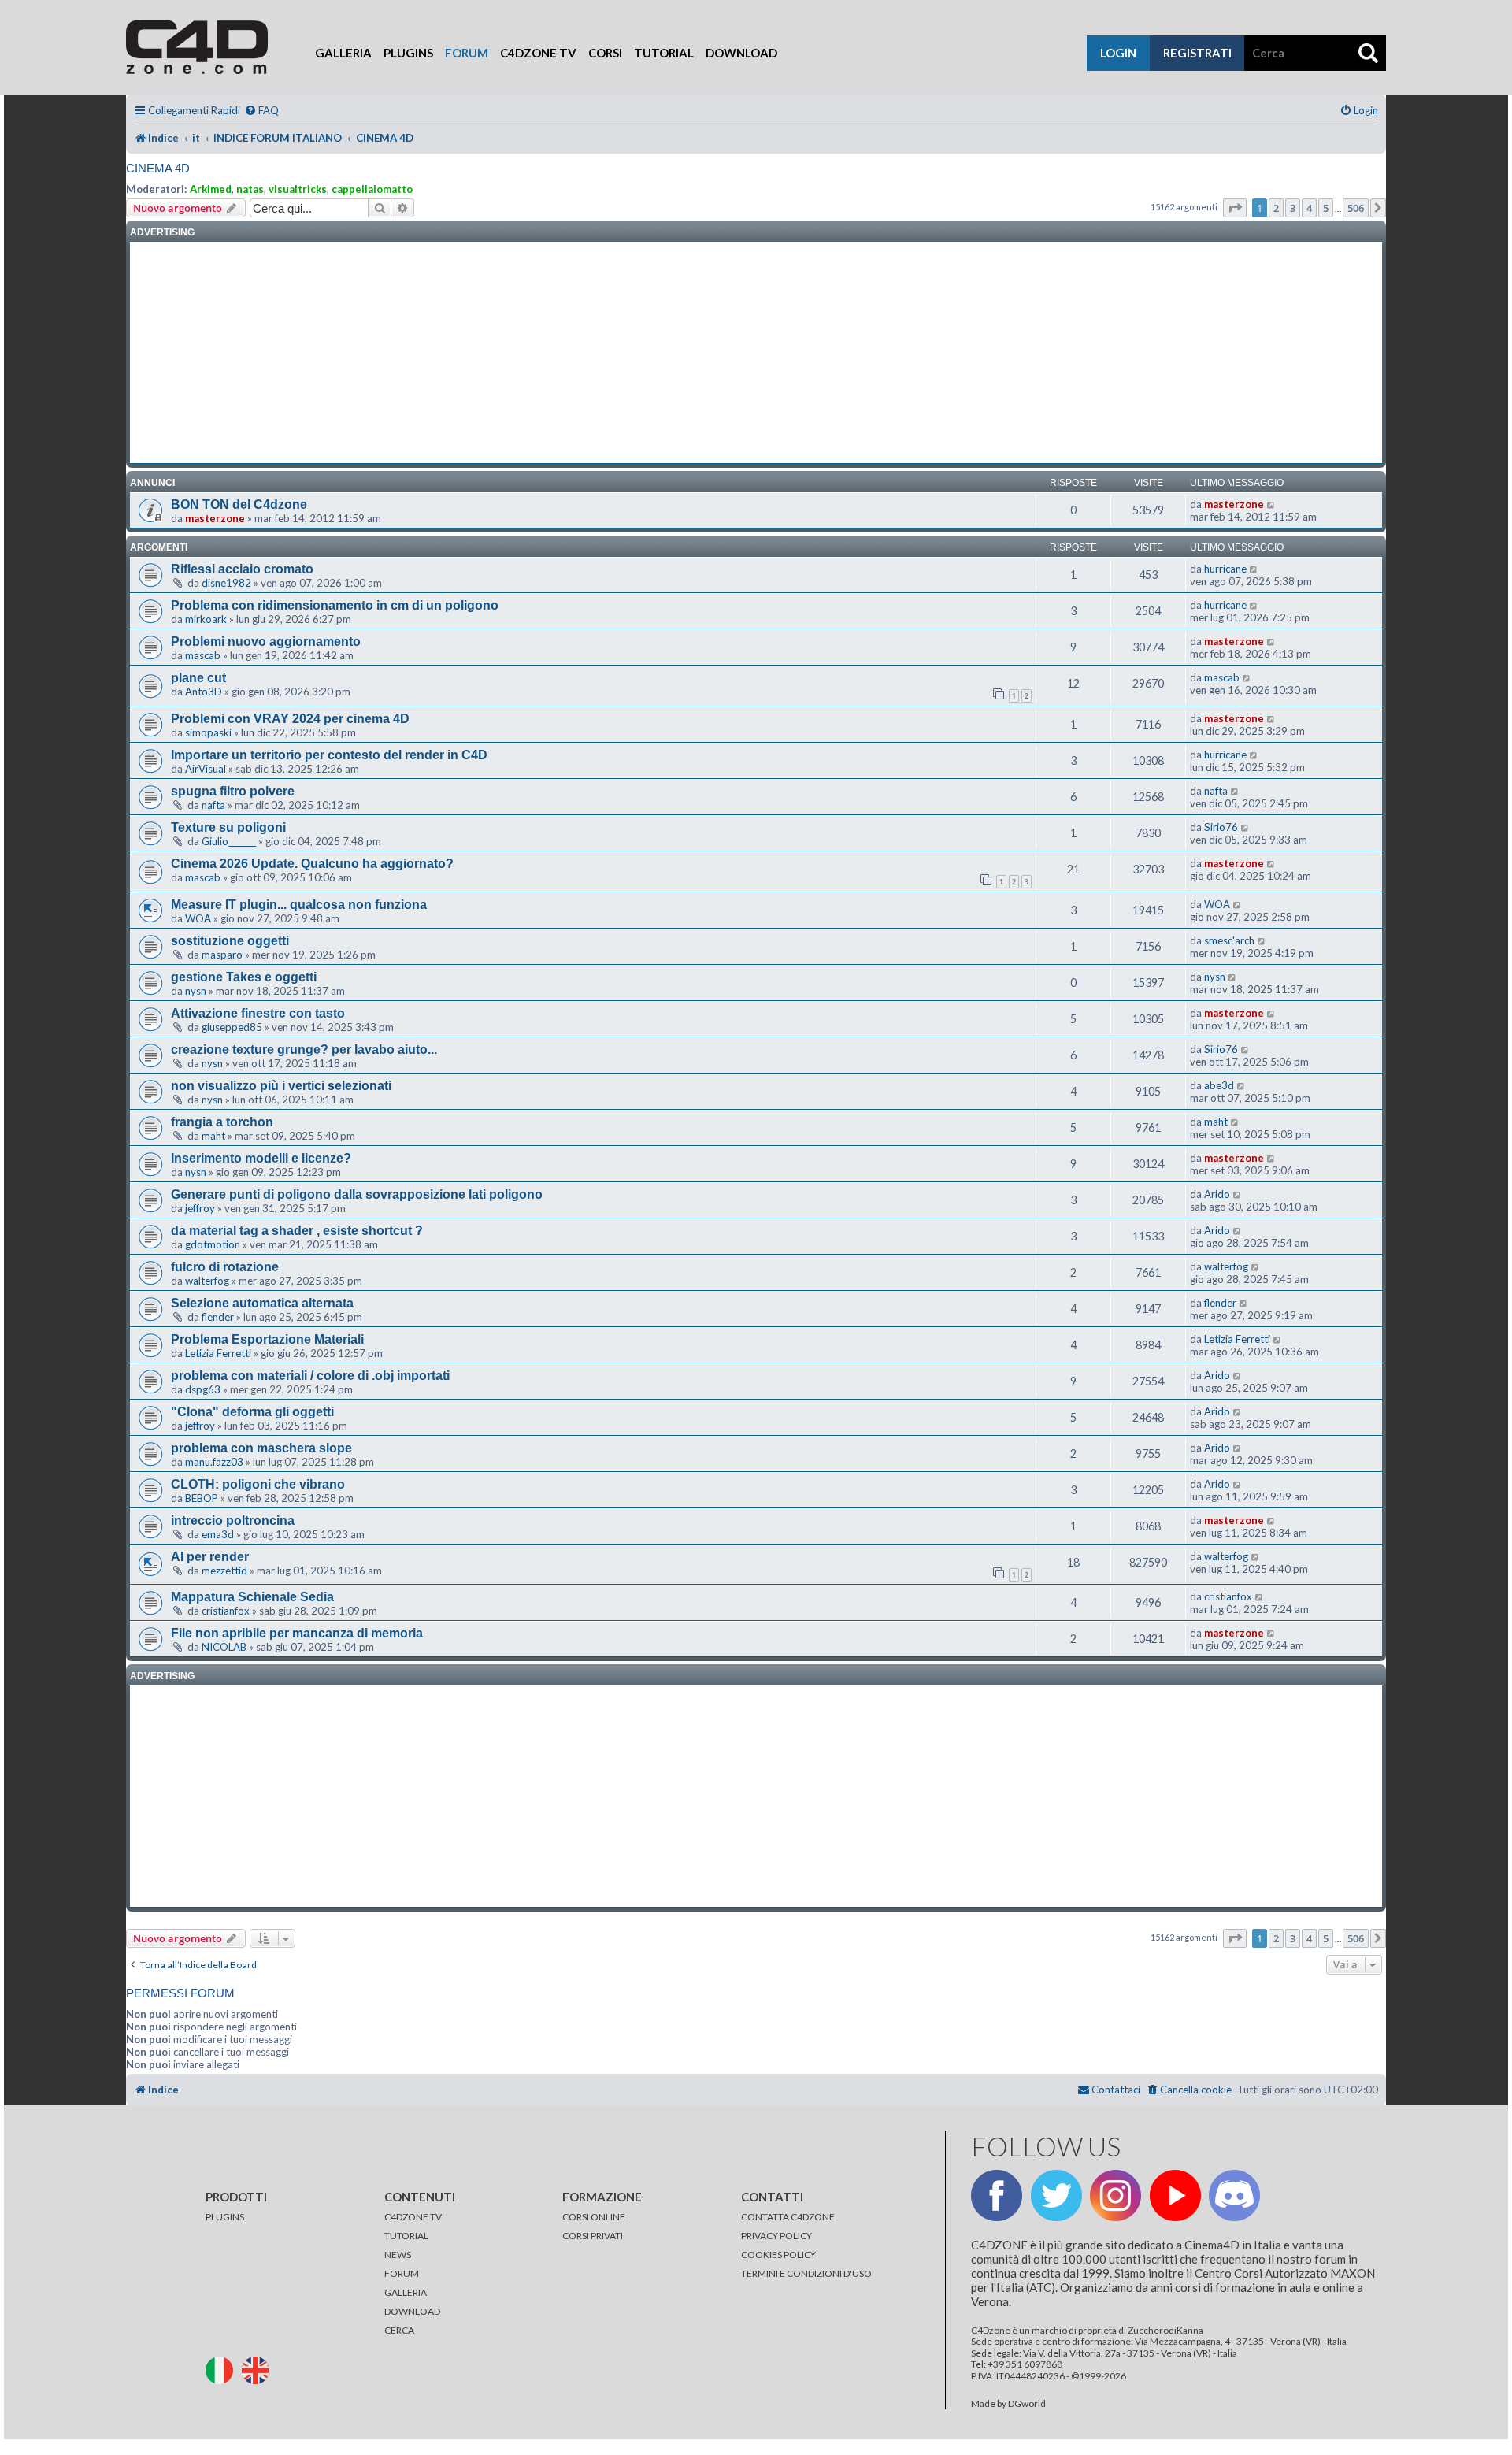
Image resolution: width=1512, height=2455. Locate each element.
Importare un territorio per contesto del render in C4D (329, 755)
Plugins (408, 53)
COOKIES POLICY (778, 2255)
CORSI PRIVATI (593, 2236)
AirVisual (206, 769)
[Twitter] (1056, 2195)
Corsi (605, 53)
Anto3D (204, 692)
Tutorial (664, 53)
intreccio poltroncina (233, 1520)
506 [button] (1356, 208)
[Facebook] (997, 2195)
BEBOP (202, 1498)
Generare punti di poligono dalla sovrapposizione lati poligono (357, 1194)
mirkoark (206, 619)
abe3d (1219, 1085)
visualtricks (298, 189)
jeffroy (200, 1208)
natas (250, 189)
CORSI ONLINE (594, 2217)
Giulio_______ (229, 841)
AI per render (210, 1557)
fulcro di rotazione (225, 1267)
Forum (467, 53)
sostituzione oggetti (230, 941)
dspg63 (203, 1389)
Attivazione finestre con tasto (258, 1013)
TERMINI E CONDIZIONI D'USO (806, 2273)
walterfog (207, 1281)
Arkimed (211, 189)
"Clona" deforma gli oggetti (252, 1412)
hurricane (1225, 569)
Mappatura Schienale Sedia (252, 1597)
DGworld (1027, 2404)
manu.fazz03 (214, 1462)
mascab (203, 655)
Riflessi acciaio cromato (242, 569)
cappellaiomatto (372, 189)
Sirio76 (1221, 827)
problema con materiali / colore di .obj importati (310, 1376)
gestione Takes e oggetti (244, 977)
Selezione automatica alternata (262, 1303)
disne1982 (226, 583)
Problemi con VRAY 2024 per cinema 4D (290, 719)
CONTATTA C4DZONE (788, 2217)
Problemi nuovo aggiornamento (266, 642)
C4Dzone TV (538, 53)
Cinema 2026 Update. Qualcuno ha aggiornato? (312, 864)
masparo (222, 955)
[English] (259, 2370)
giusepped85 (232, 1027)
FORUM (402, 2273)
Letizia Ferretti (218, 1353)
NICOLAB (224, 1647)
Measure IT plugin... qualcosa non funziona (299, 905)
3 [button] (1293, 208)
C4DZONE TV (413, 2217)
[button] (1235, 208)
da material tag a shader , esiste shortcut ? (297, 1231)
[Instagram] (1115, 2195)
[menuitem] (261, 111)
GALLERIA (406, 2292)
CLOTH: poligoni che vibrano (258, 1484)
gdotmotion (213, 1244)
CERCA (399, 2330)
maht (213, 1136)
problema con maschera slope (261, 1448)
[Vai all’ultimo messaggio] (1271, 504)
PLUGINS (225, 2217)
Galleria (343, 53)
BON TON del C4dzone (239, 504)
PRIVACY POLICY (776, 2236)
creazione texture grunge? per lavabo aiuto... (304, 1049)
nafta (213, 805)
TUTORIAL (406, 2236)
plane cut (198, 678)
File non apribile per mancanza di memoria (297, 1633)
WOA (198, 918)
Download (741, 53)
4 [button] (1309, 208)
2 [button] (1276, 208)
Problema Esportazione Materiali (267, 1339)
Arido (1217, 1194)
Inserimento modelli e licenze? (261, 1158)
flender (218, 1317)
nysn (196, 991)
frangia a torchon (222, 1122)
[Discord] (1234, 2195)
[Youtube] (1175, 2195)
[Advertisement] (756, 353)
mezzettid (224, 1571)
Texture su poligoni (228, 827)
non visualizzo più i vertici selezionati (281, 1086)
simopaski (208, 732)
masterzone (215, 518)
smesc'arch (1229, 940)
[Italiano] (223, 2370)
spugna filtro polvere (233, 791)
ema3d (218, 1534)
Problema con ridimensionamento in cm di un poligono (335, 605)
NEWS (398, 2255)
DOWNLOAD (412, 2311)
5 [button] (1326, 208)
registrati (1197, 53)
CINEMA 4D (158, 168)
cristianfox (226, 1611)
